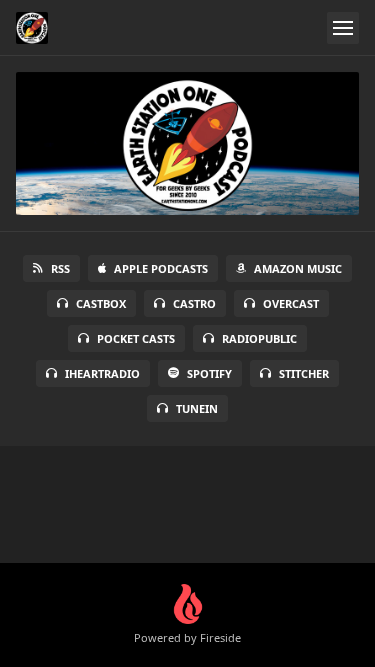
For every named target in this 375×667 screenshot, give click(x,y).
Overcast (291, 303)
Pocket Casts (136, 338)
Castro (194, 303)
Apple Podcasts (161, 268)
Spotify (209, 373)
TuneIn (197, 408)
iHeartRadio (102, 373)
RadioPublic (259, 338)
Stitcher (304, 373)
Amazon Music (298, 268)
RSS (60, 268)
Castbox (101, 303)
